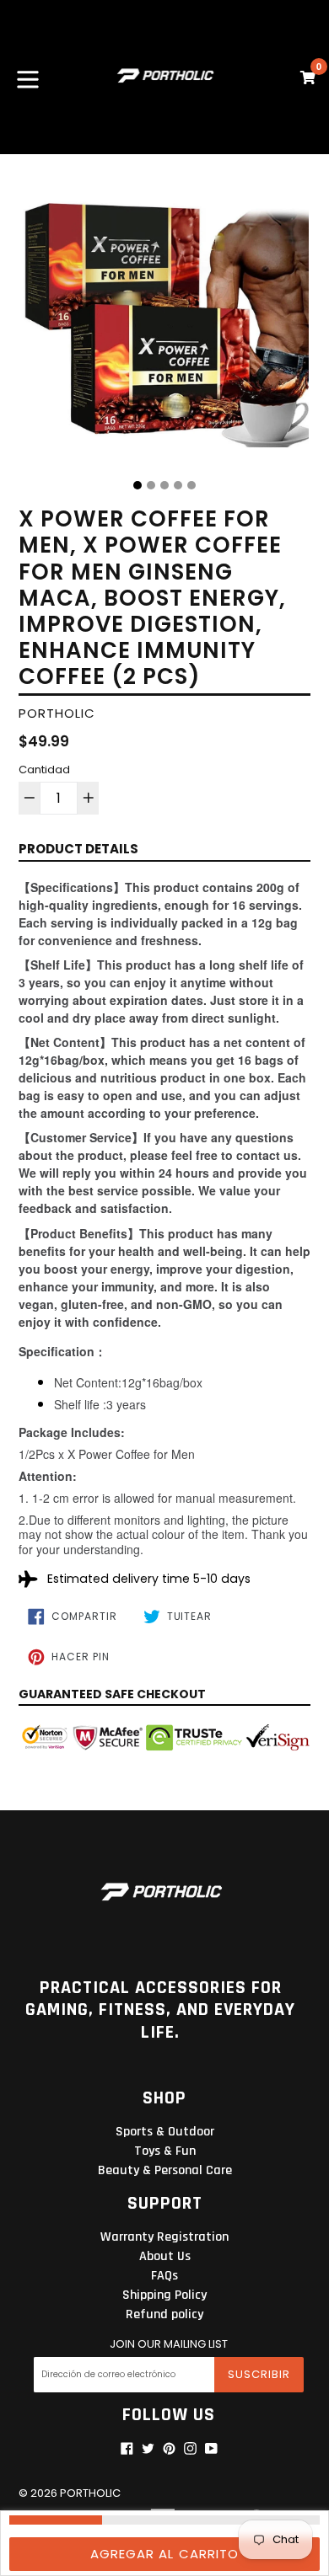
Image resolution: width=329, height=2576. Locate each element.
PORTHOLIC (90, 2493)
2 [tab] (151, 485)
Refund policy (164, 2314)
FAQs (164, 2276)
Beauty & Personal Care (165, 2170)
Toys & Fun (165, 2151)
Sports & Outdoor (165, 2132)
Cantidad (44, 770)
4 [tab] (178, 485)
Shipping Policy (164, 2295)
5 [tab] (191, 485)
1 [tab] (138, 485)
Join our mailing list (169, 2344)
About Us (165, 2256)
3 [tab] (164, 485)
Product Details (78, 849)
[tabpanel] (164, 323)
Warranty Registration (164, 2237)
